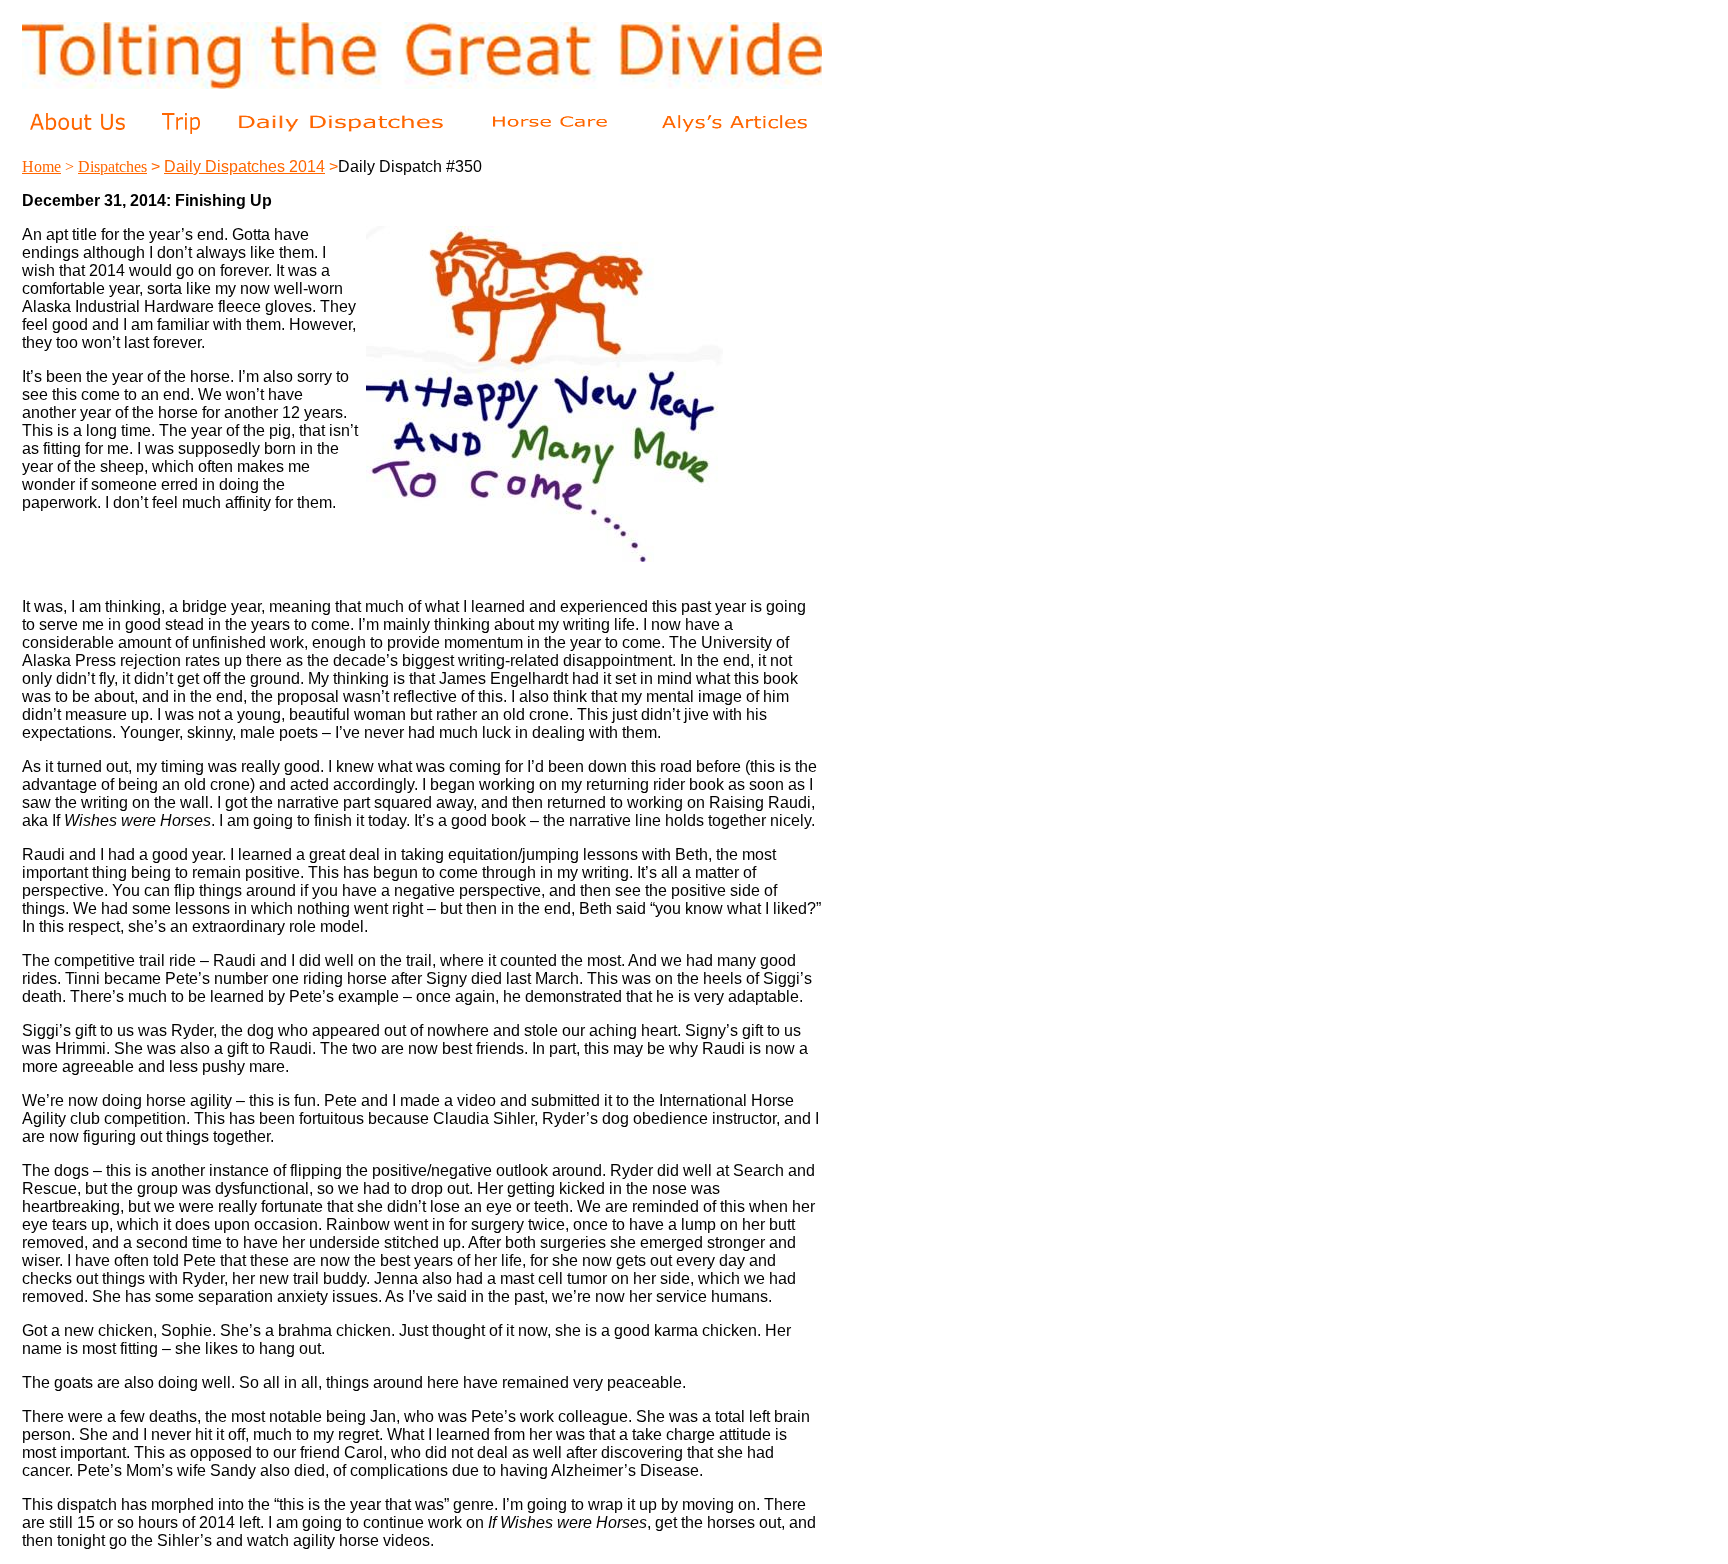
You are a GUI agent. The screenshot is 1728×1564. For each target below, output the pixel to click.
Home (41, 166)
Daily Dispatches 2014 (244, 166)
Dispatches (112, 166)
